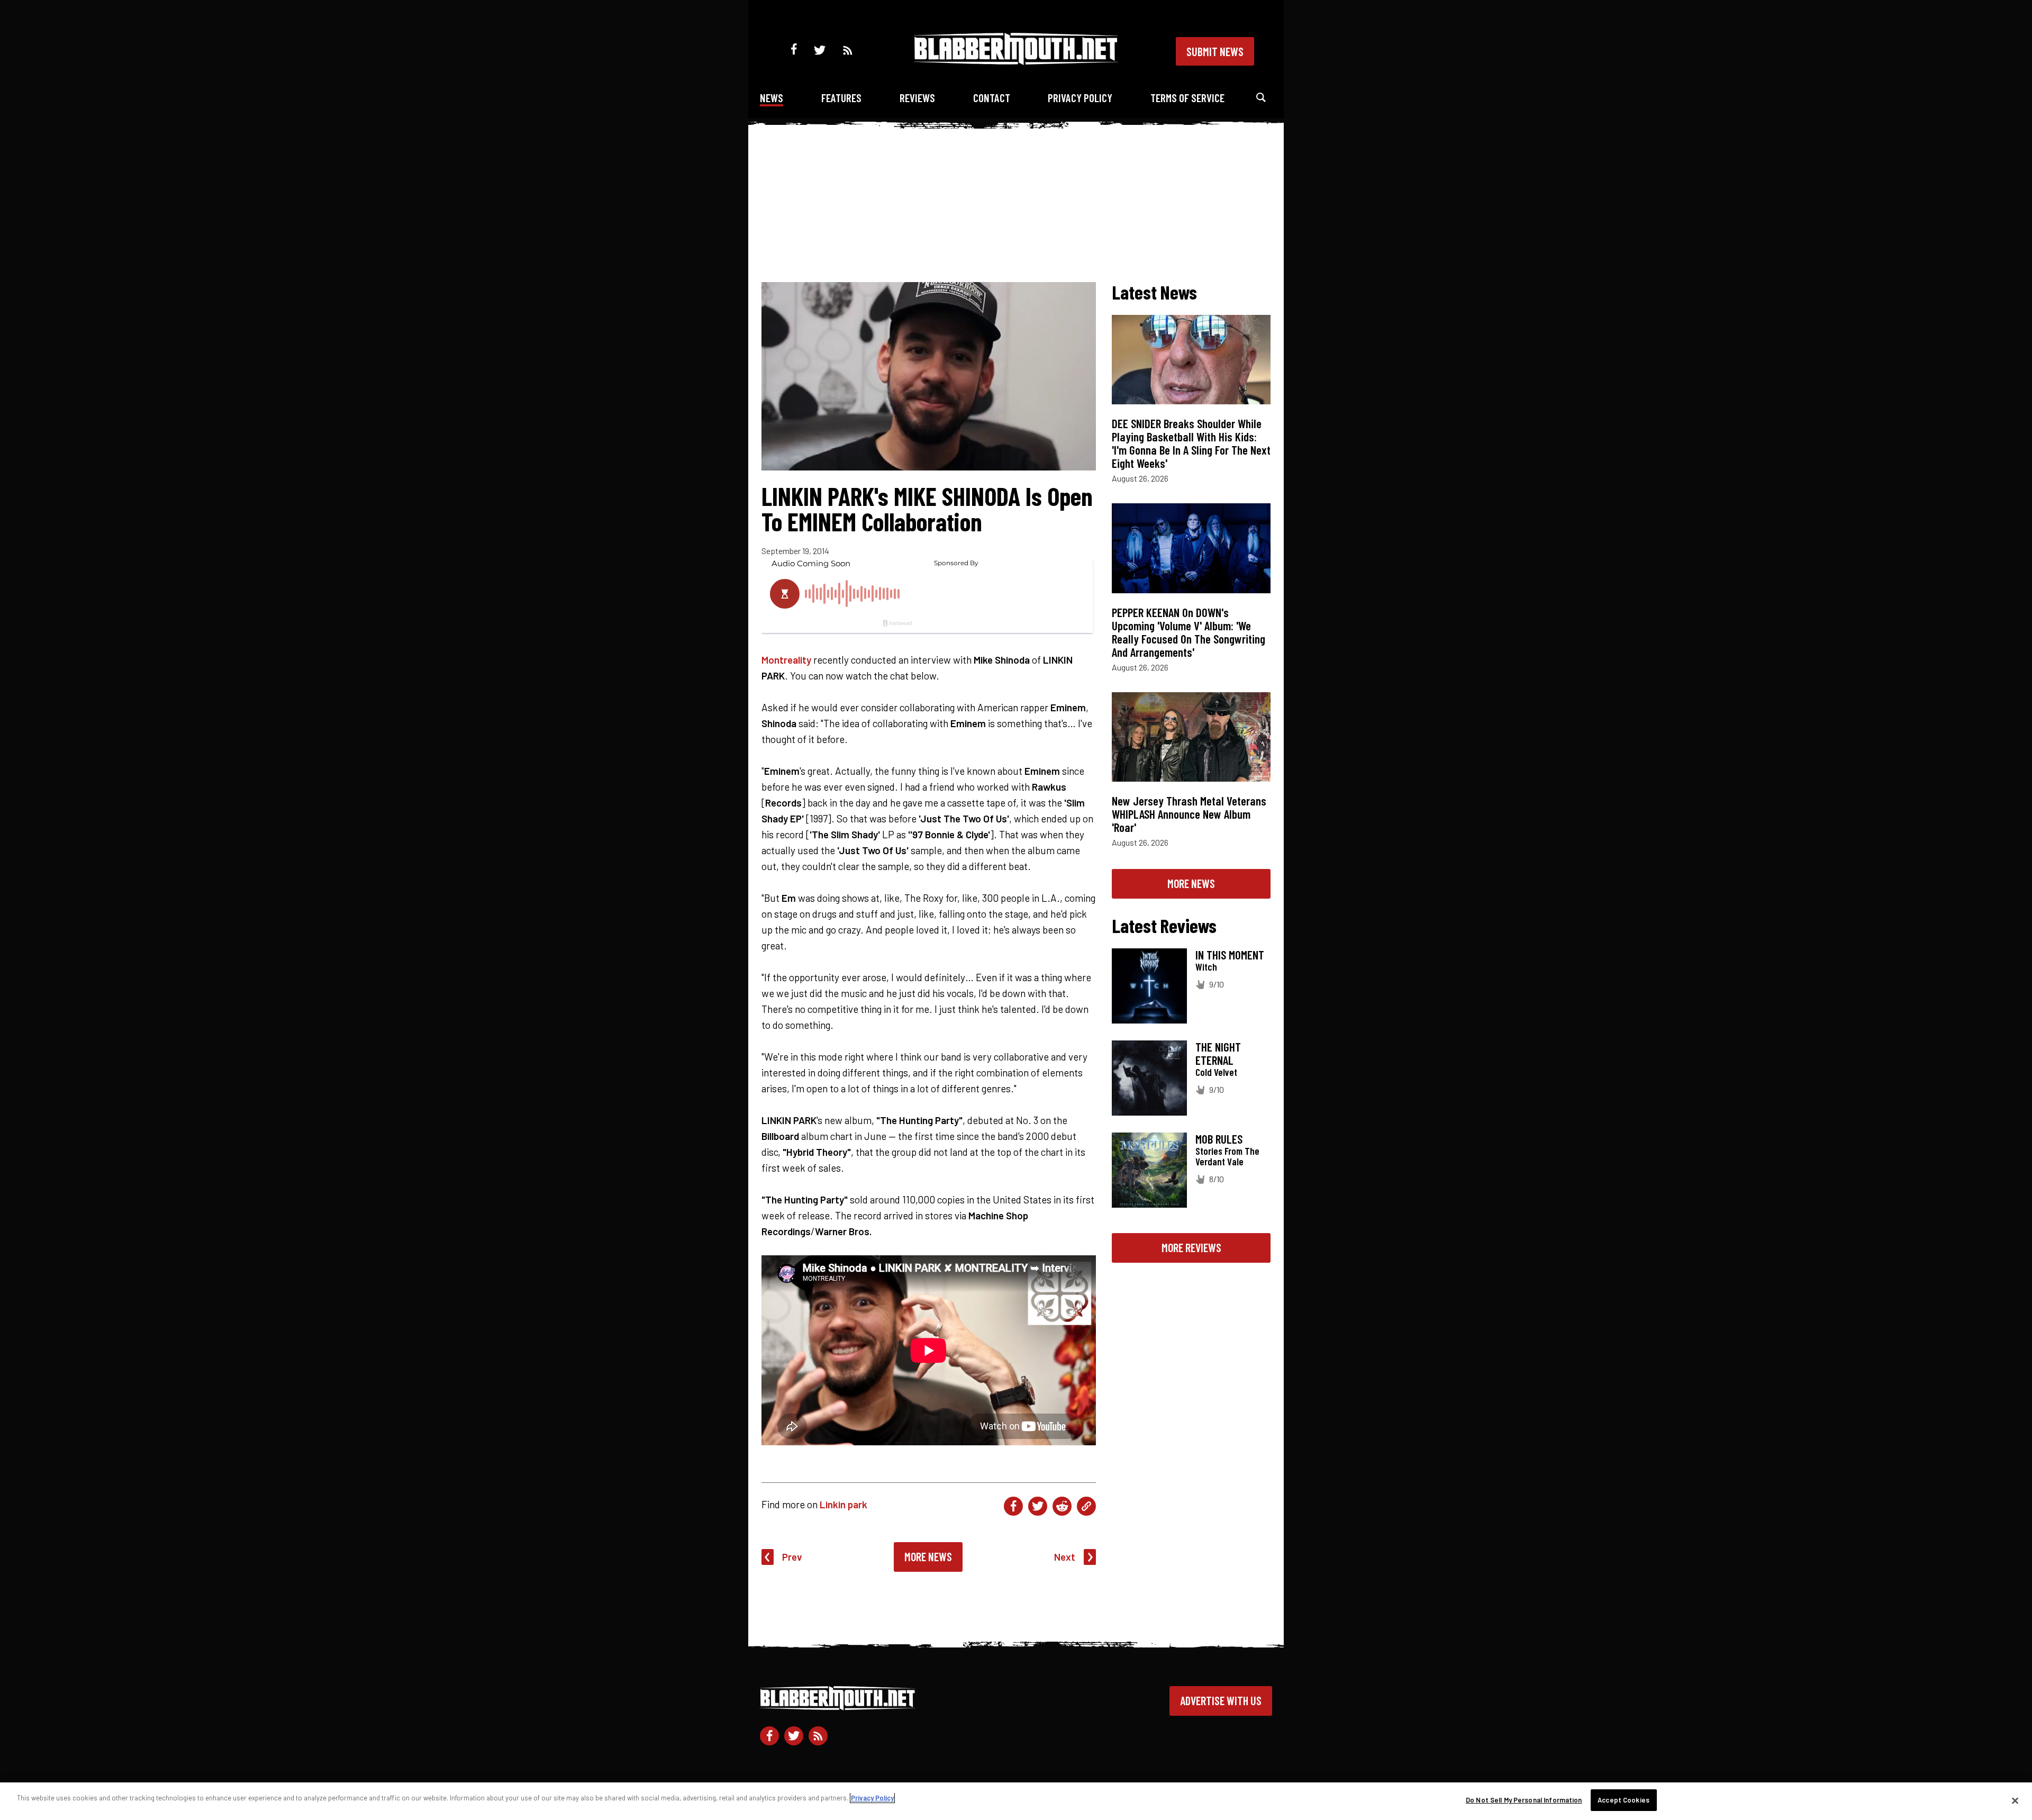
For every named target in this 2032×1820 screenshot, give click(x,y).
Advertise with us (1221, 1700)
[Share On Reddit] (1062, 1506)
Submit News (1215, 51)
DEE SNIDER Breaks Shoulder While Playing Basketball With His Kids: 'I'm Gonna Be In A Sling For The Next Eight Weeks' (1191, 443)
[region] (1016, 1801)
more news (1191, 883)
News (772, 98)
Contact (992, 98)
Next (1065, 1557)
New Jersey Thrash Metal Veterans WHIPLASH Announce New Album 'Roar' (1189, 814)
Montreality (786, 660)
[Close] (2015, 1800)
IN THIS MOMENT (1230, 955)
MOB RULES (1219, 1139)
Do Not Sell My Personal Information (1524, 1800)
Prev (792, 1557)
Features (841, 98)
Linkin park (843, 1504)
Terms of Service (1187, 98)
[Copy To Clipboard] (1086, 1506)
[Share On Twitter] (1038, 1506)
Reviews (917, 98)
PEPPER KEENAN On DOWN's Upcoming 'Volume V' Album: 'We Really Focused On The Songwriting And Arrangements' (1189, 632)
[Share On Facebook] (1013, 1506)
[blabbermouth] (1016, 61)
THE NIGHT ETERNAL (1218, 1053)
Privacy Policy (1080, 98)
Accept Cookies (1623, 1800)
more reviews (1191, 1247)
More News (928, 1556)
